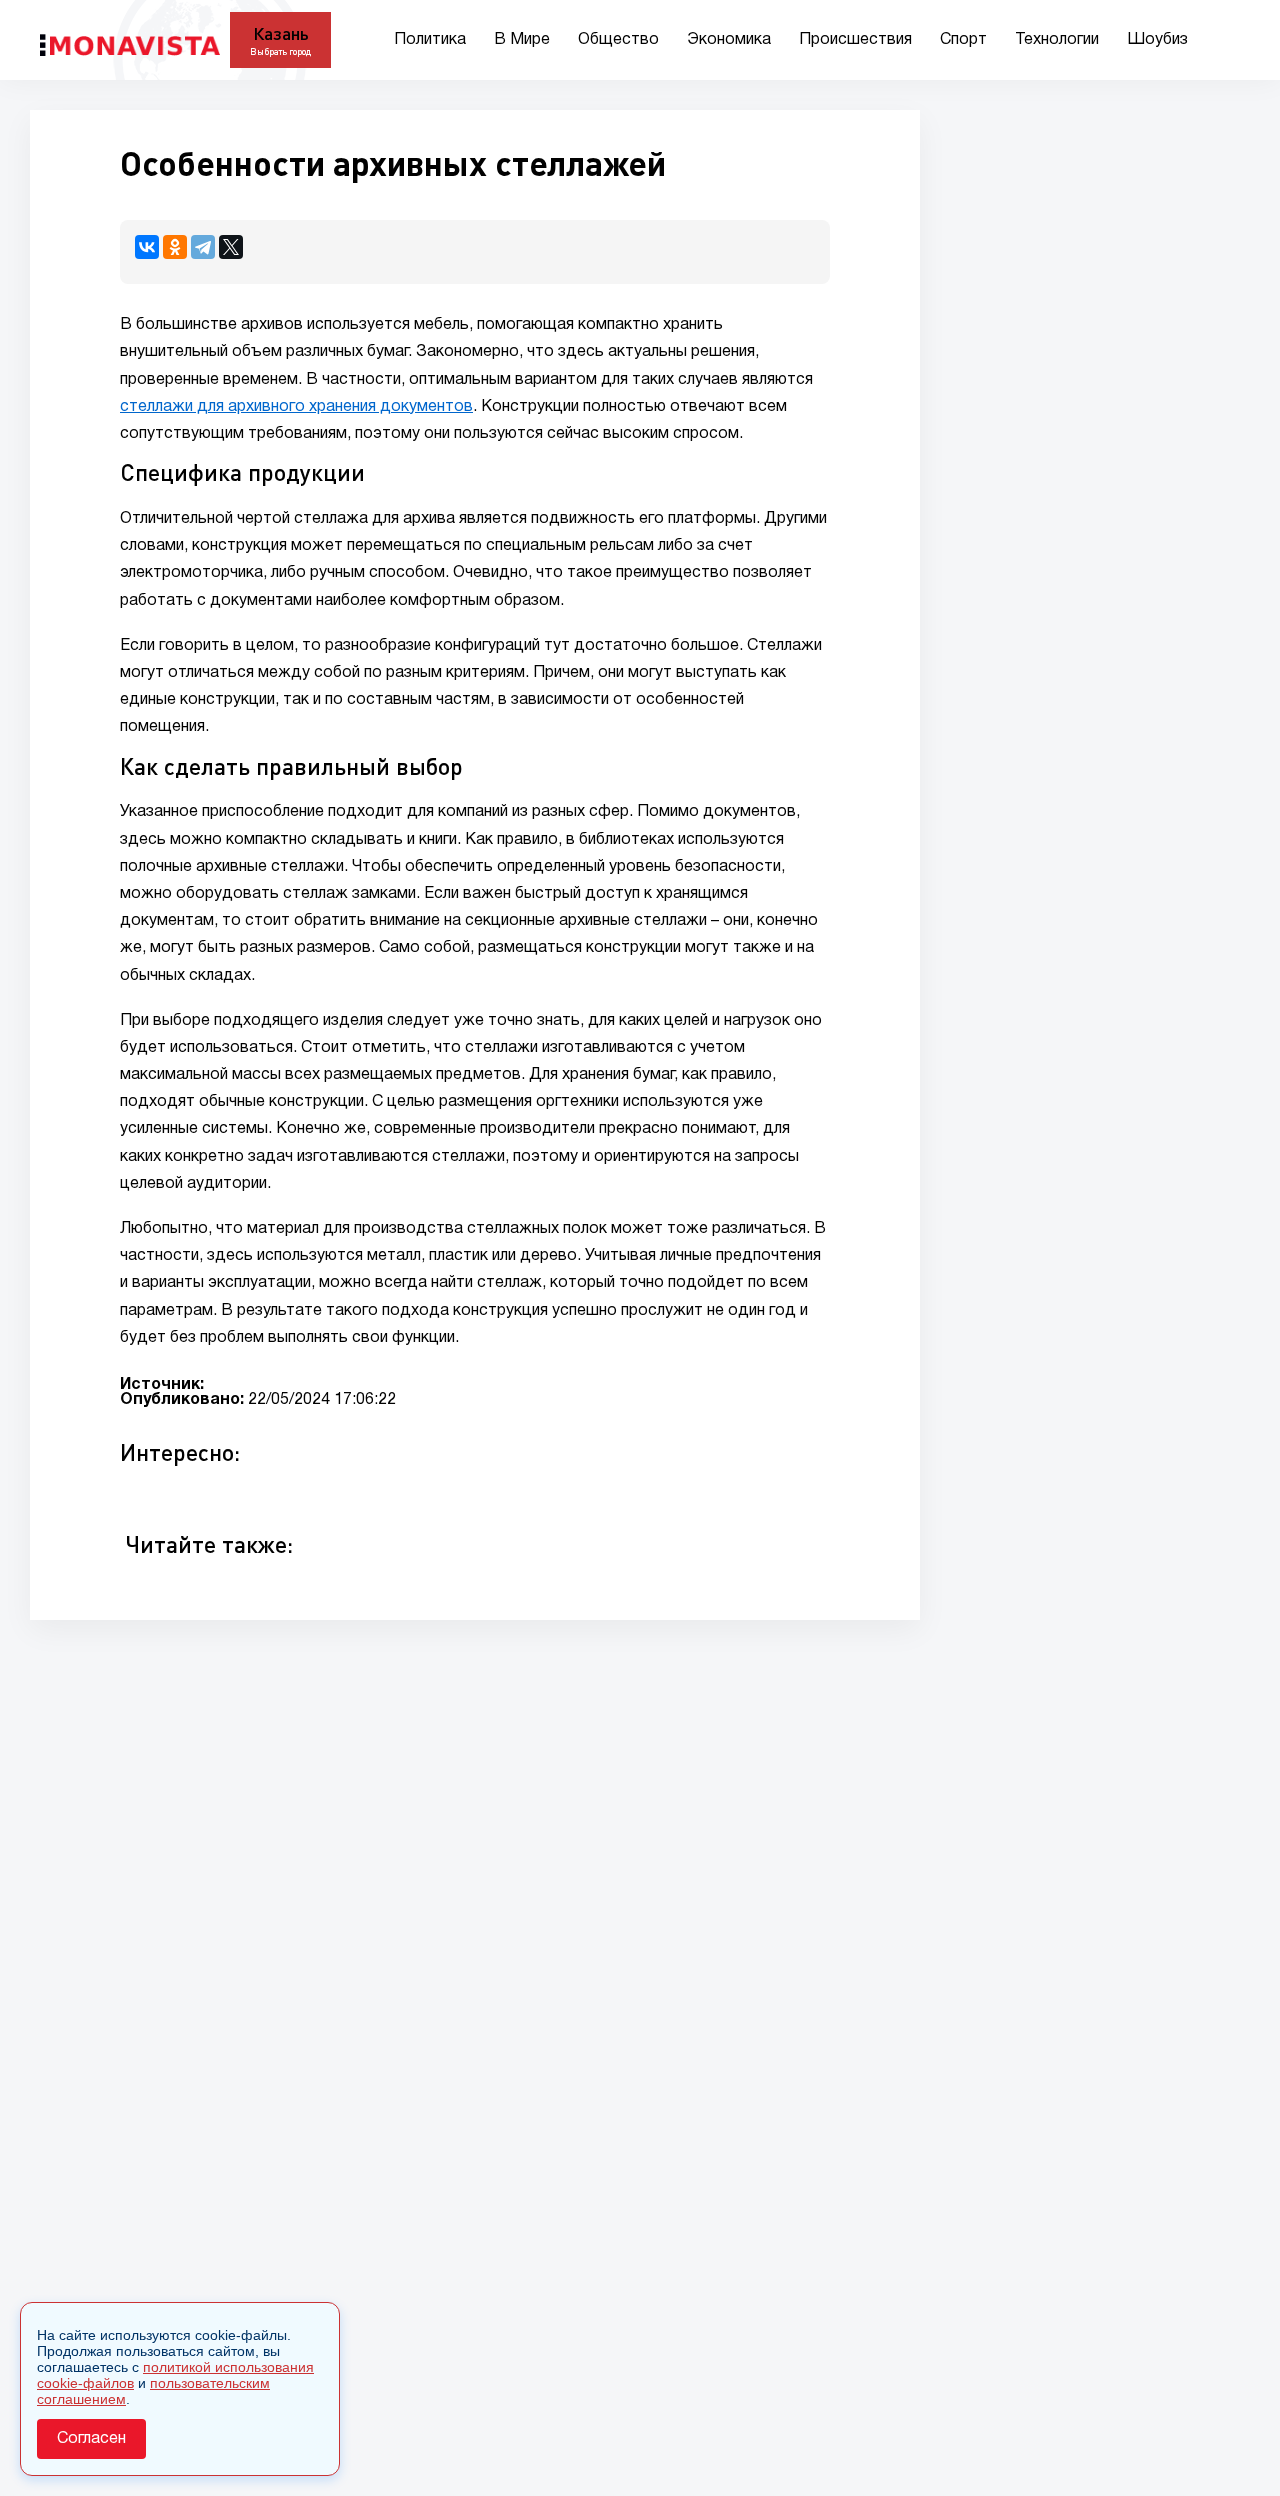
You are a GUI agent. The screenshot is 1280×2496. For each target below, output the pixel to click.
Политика (430, 40)
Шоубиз (1157, 40)
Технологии (1057, 40)
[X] (231, 247)
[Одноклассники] (175, 247)
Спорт (963, 40)
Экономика (729, 40)
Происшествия (855, 40)
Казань (281, 33)
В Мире (522, 40)
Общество (618, 40)
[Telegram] (203, 247)
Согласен (91, 2439)
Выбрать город (280, 51)
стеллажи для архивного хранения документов (296, 407)
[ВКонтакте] (147, 247)
